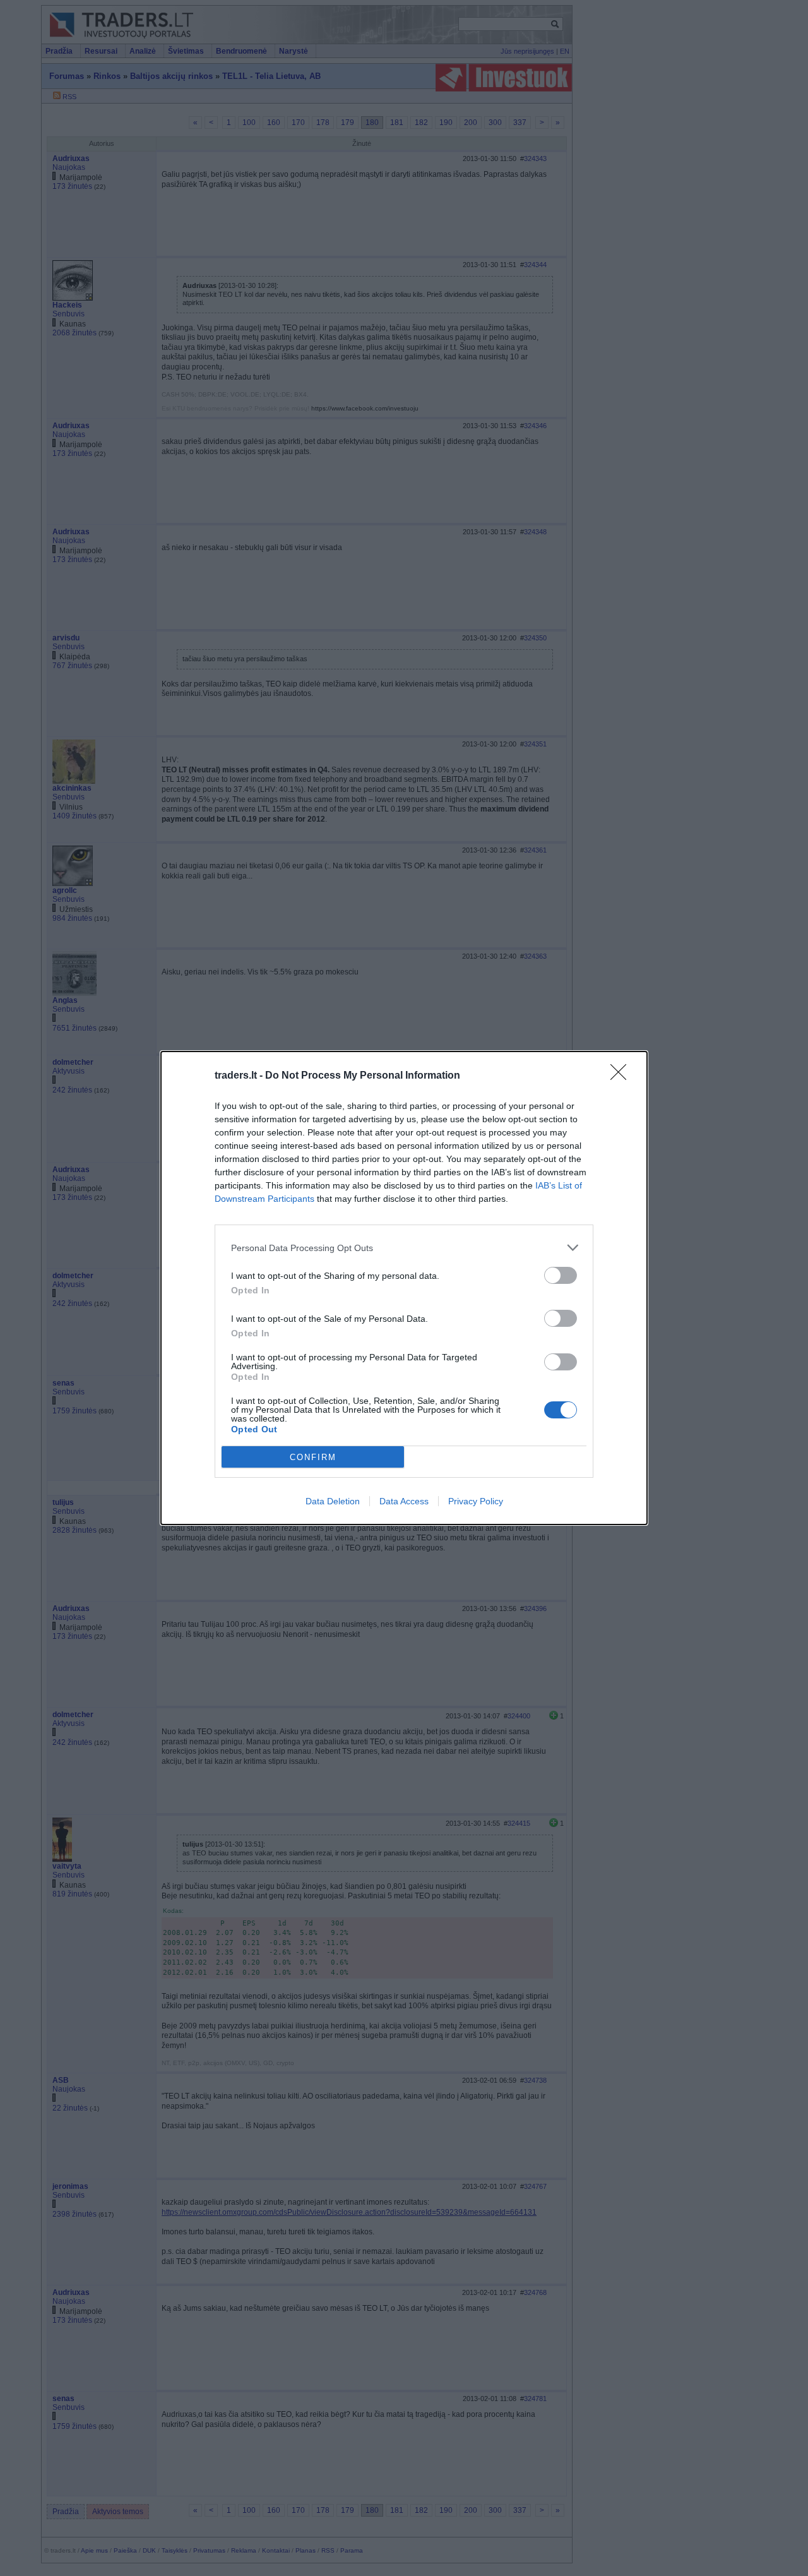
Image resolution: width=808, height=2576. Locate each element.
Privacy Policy (476, 1501)
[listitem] (404, 1248)
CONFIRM (313, 1457)
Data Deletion (333, 1501)
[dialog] (404, 1288)
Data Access (404, 1501)
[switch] (561, 1275)
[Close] (622, 1076)
